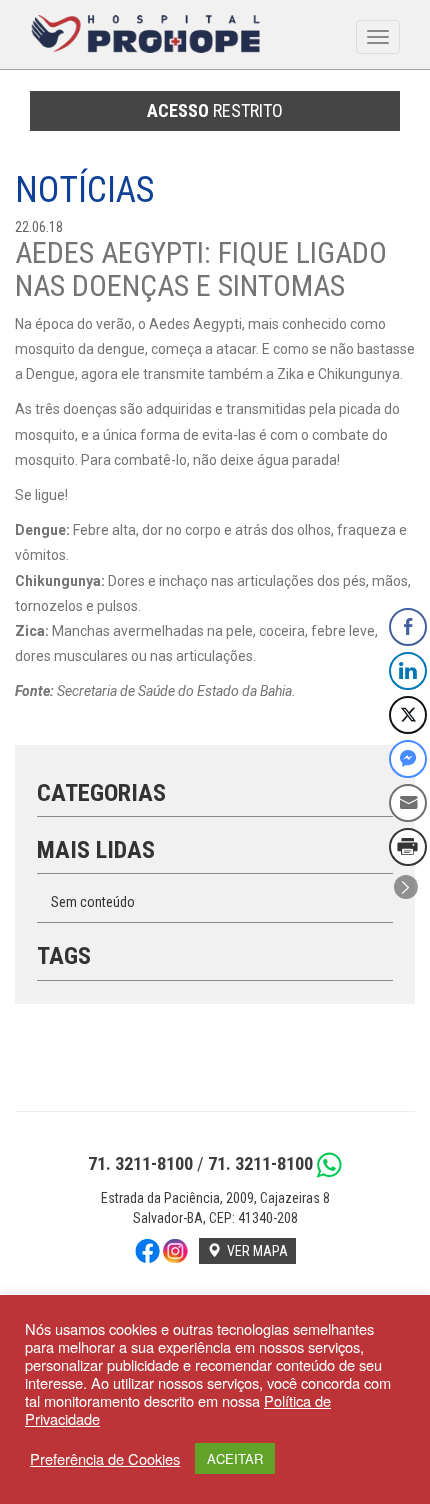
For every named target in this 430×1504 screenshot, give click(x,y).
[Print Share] (408, 847)
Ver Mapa (254, 1251)
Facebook (147, 1251)
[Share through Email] (408, 803)
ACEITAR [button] (235, 1458)
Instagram (176, 1251)
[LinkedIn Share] (408, 671)
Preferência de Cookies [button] (105, 1459)
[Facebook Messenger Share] (408, 759)
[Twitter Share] (408, 715)
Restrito (215, 110)
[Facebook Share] (408, 627)
